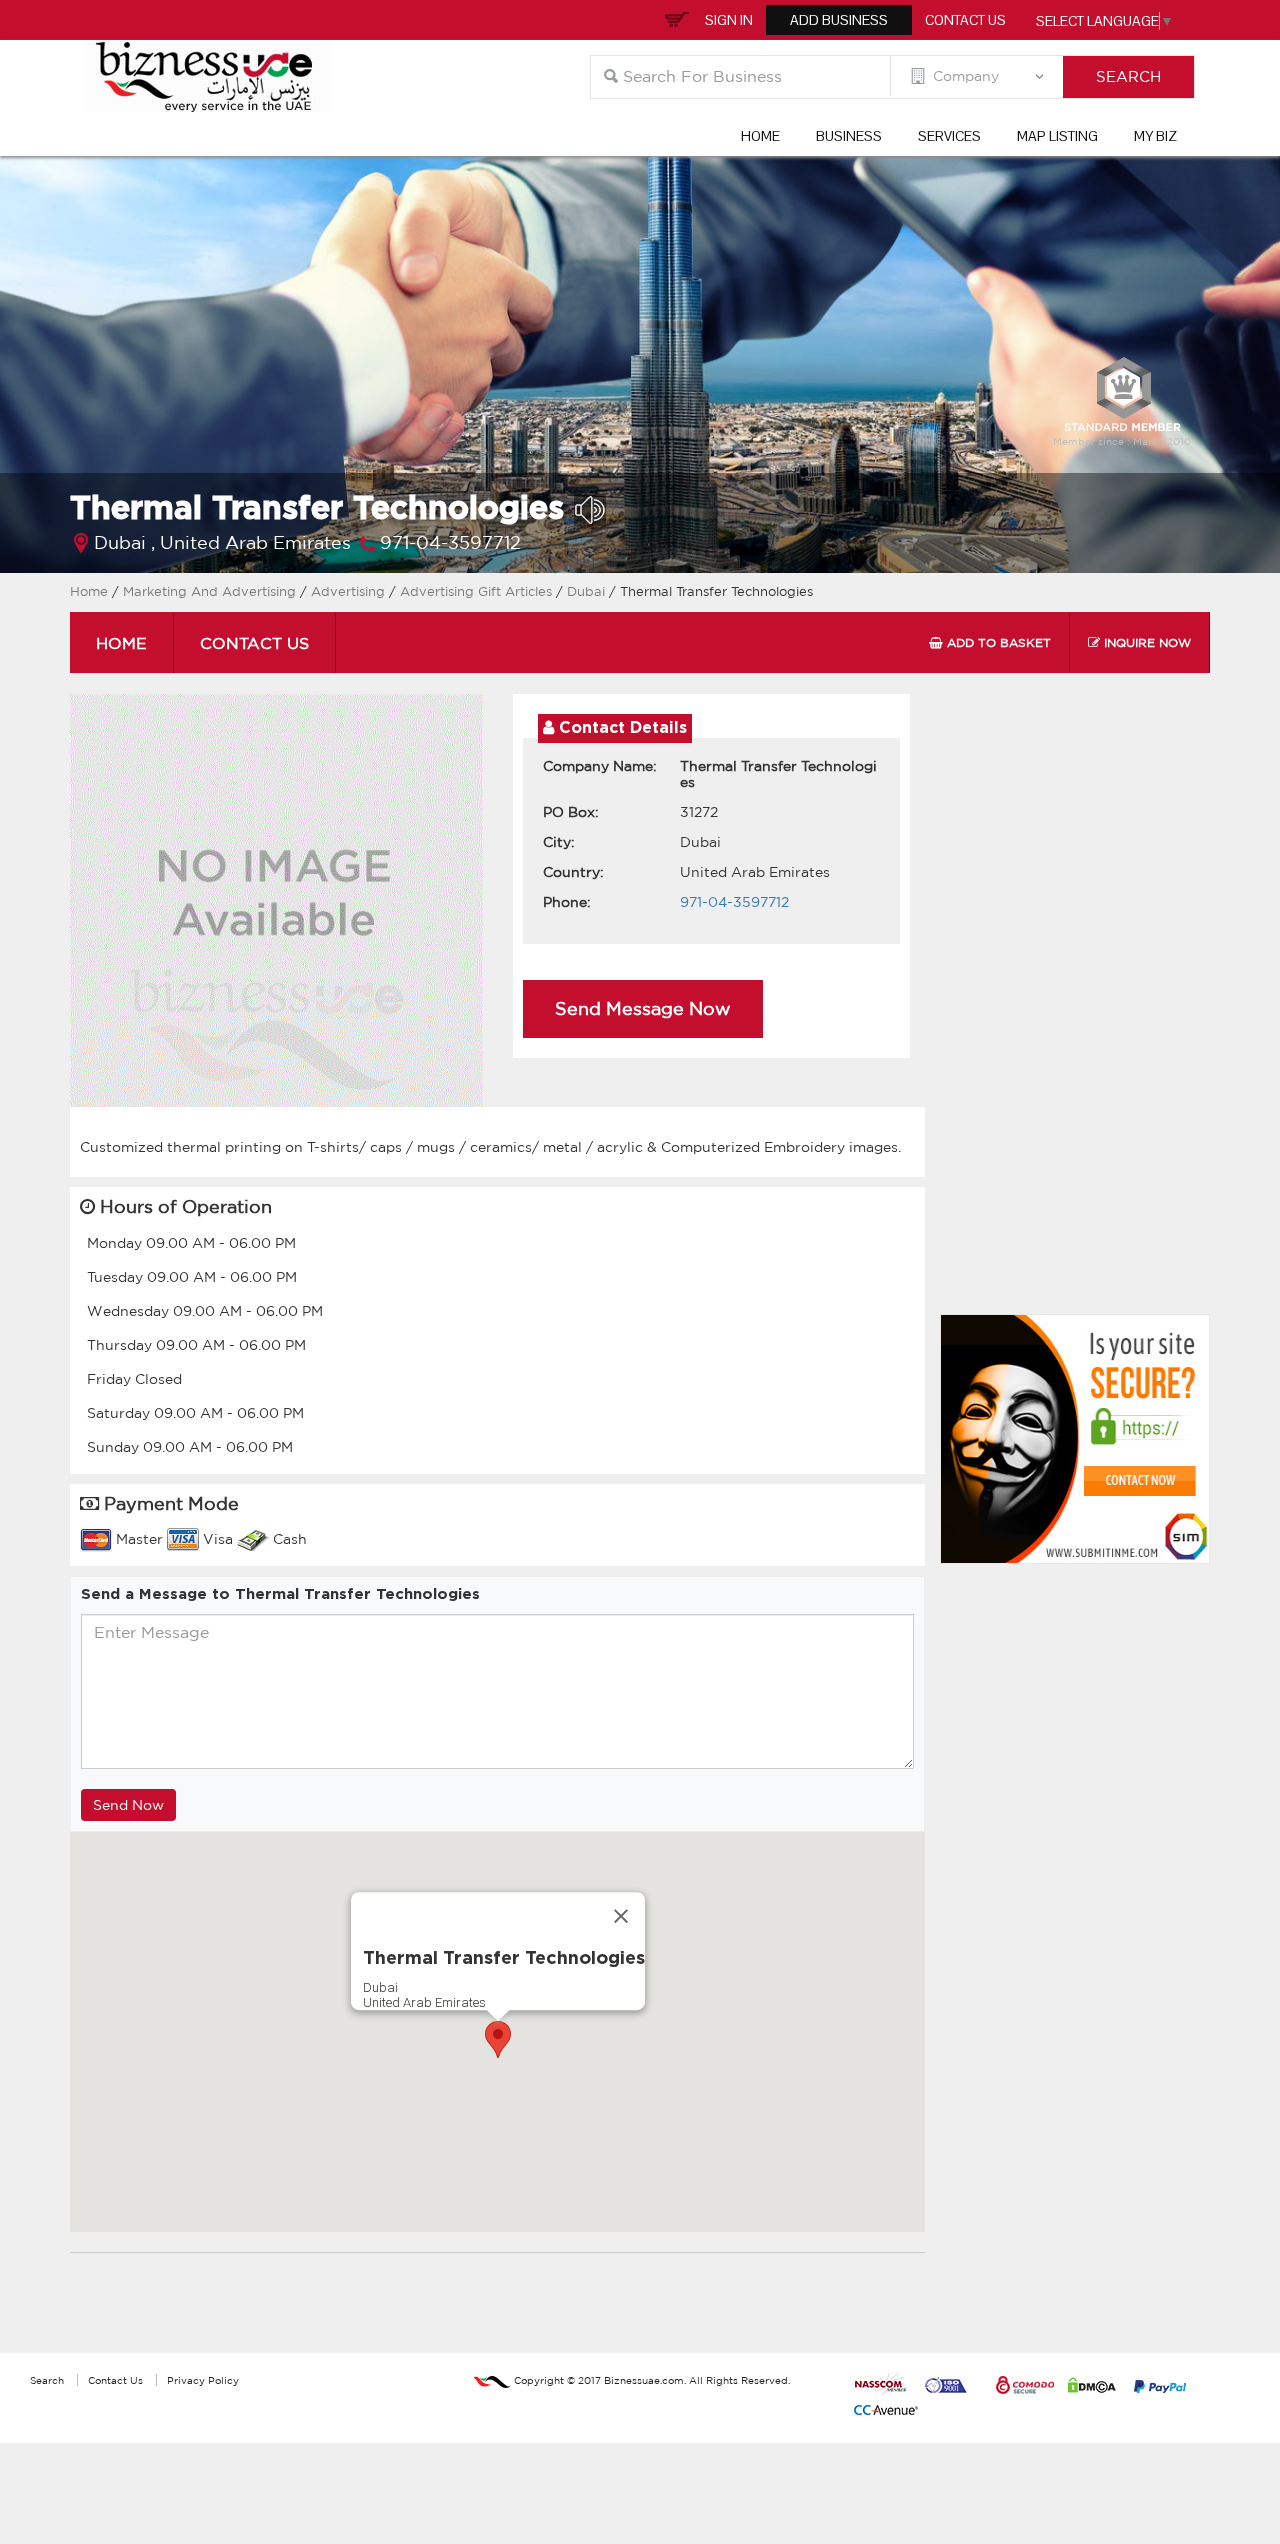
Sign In (729, 20)
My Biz (1155, 136)
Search (47, 2380)
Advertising (350, 591)
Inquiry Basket (674, 18)
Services (949, 136)
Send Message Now (643, 1008)
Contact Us (965, 20)
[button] (498, 2039)
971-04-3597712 (450, 542)
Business (849, 136)
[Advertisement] (1080, 1009)
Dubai (588, 591)
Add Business (839, 20)
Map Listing (1057, 136)
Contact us (254, 643)
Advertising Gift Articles (478, 591)
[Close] (621, 1916)
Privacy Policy (203, 2380)
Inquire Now (1145, 642)
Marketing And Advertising (209, 591)
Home (760, 136)
